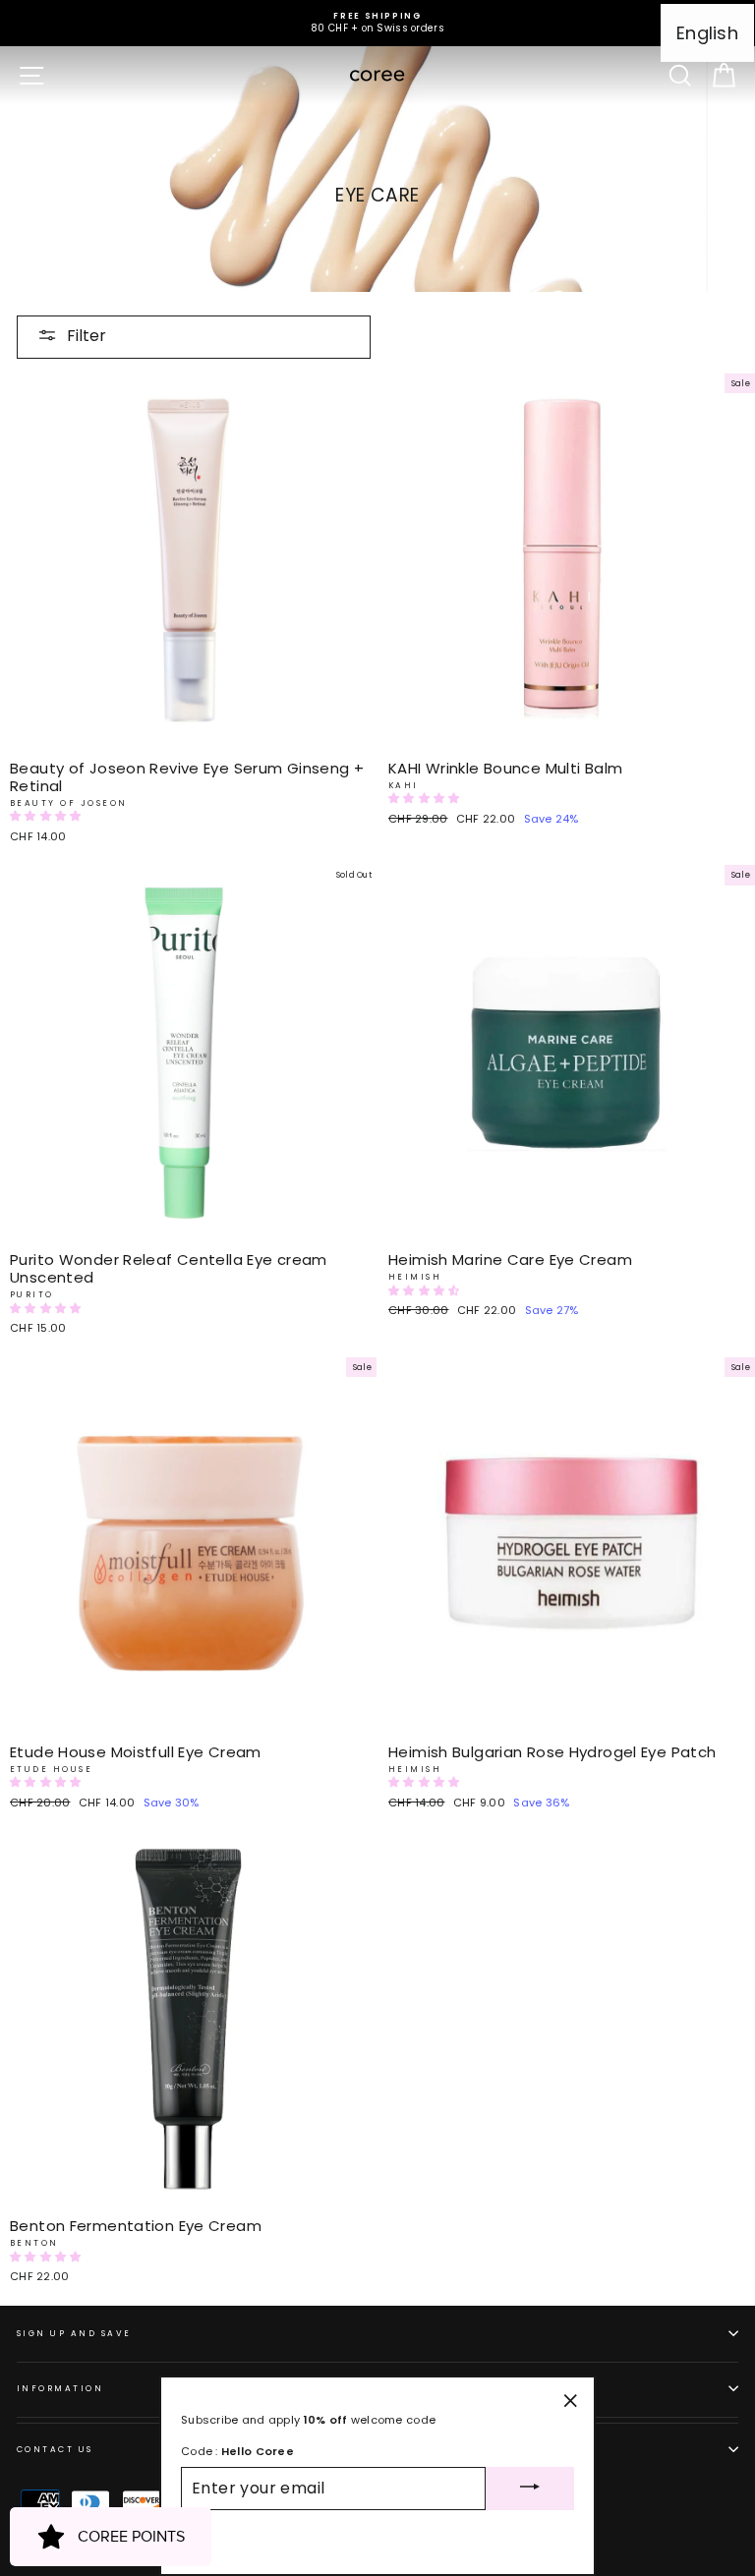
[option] (377, 23)
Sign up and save (74, 2333)
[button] (47, 816)
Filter (87, 336)
